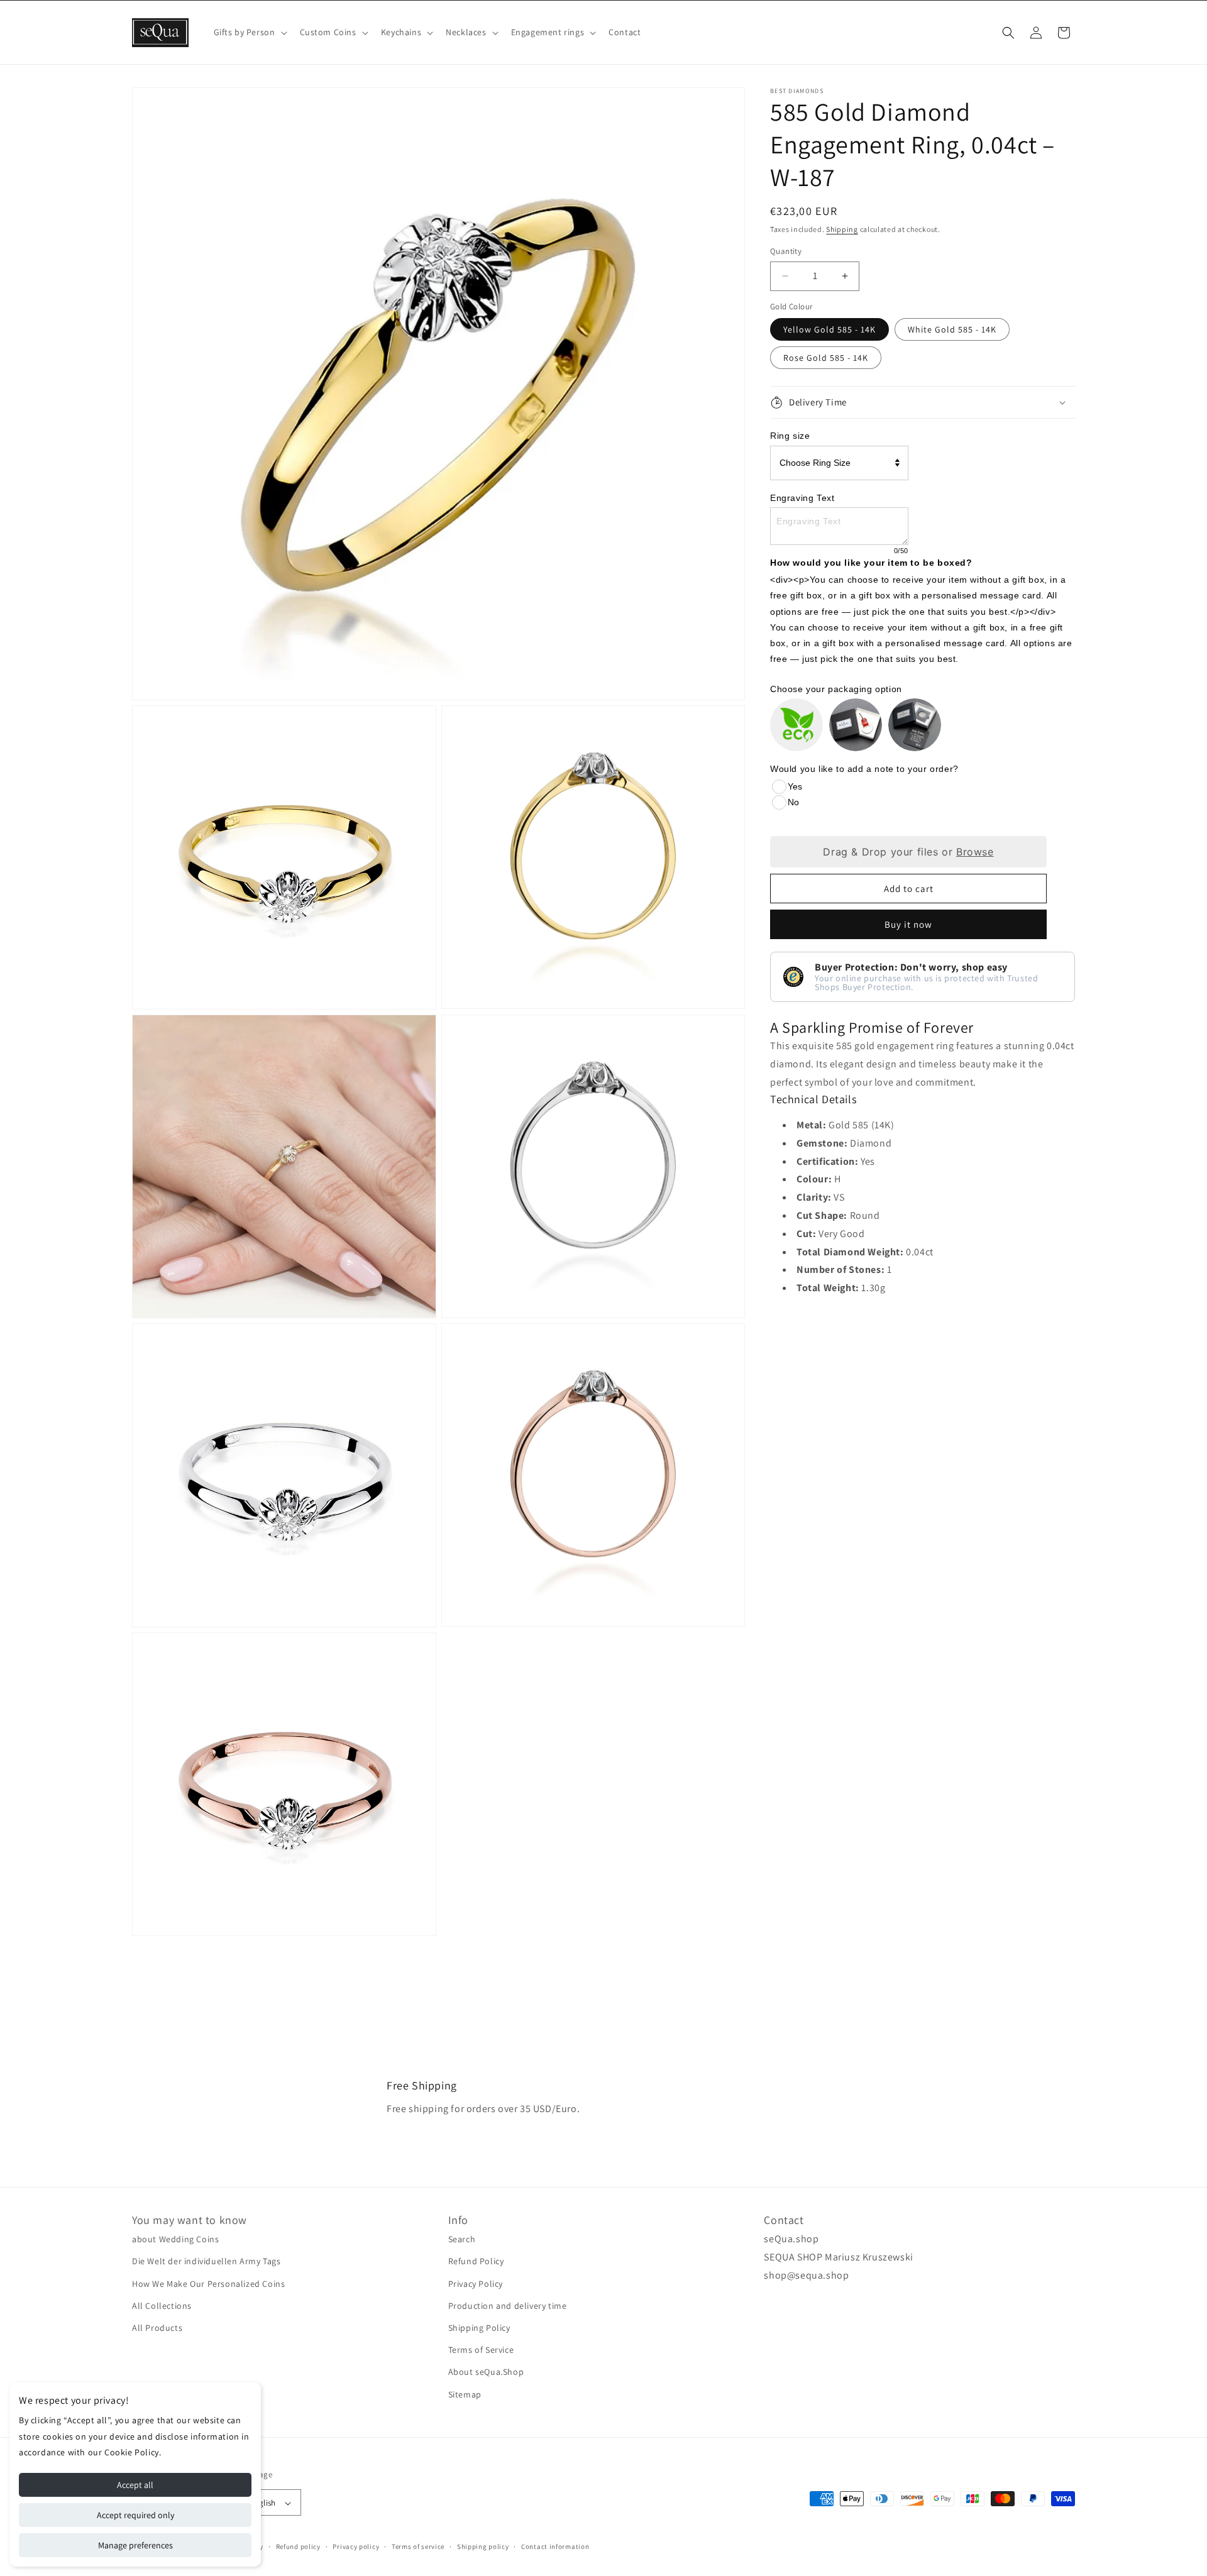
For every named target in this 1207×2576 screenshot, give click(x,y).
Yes (795, 786)
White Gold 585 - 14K (952, 329)
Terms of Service (481, 2350)
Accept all (135, 2485)
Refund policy (298, 2546)
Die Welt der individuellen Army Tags (207, 2262)
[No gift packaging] (796, 725)
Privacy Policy (476, 2284)
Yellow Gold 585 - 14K (829, 329)
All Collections (162, 2306)
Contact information (555, 2546)
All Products (157, 2328)
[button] (249, 32)
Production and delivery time (508, 2306)
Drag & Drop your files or (908, 852)
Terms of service (418, 2546)
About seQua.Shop (486, 2372)
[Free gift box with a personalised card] (915, 725)
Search (462, 2239)
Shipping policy (483, 2546)
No (793, 802)
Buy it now (908, 924)
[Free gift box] (856, 725)
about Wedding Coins (175, 2239)
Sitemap (465, 2394)
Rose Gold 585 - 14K (826, 358)
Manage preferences (135, 2545)
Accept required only (135, 2515)
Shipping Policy (479, 2328)
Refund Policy (476, 2262)
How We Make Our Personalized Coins (208, 2284)
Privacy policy (356, 2546)
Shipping (842, 229)
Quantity (786, 251)
